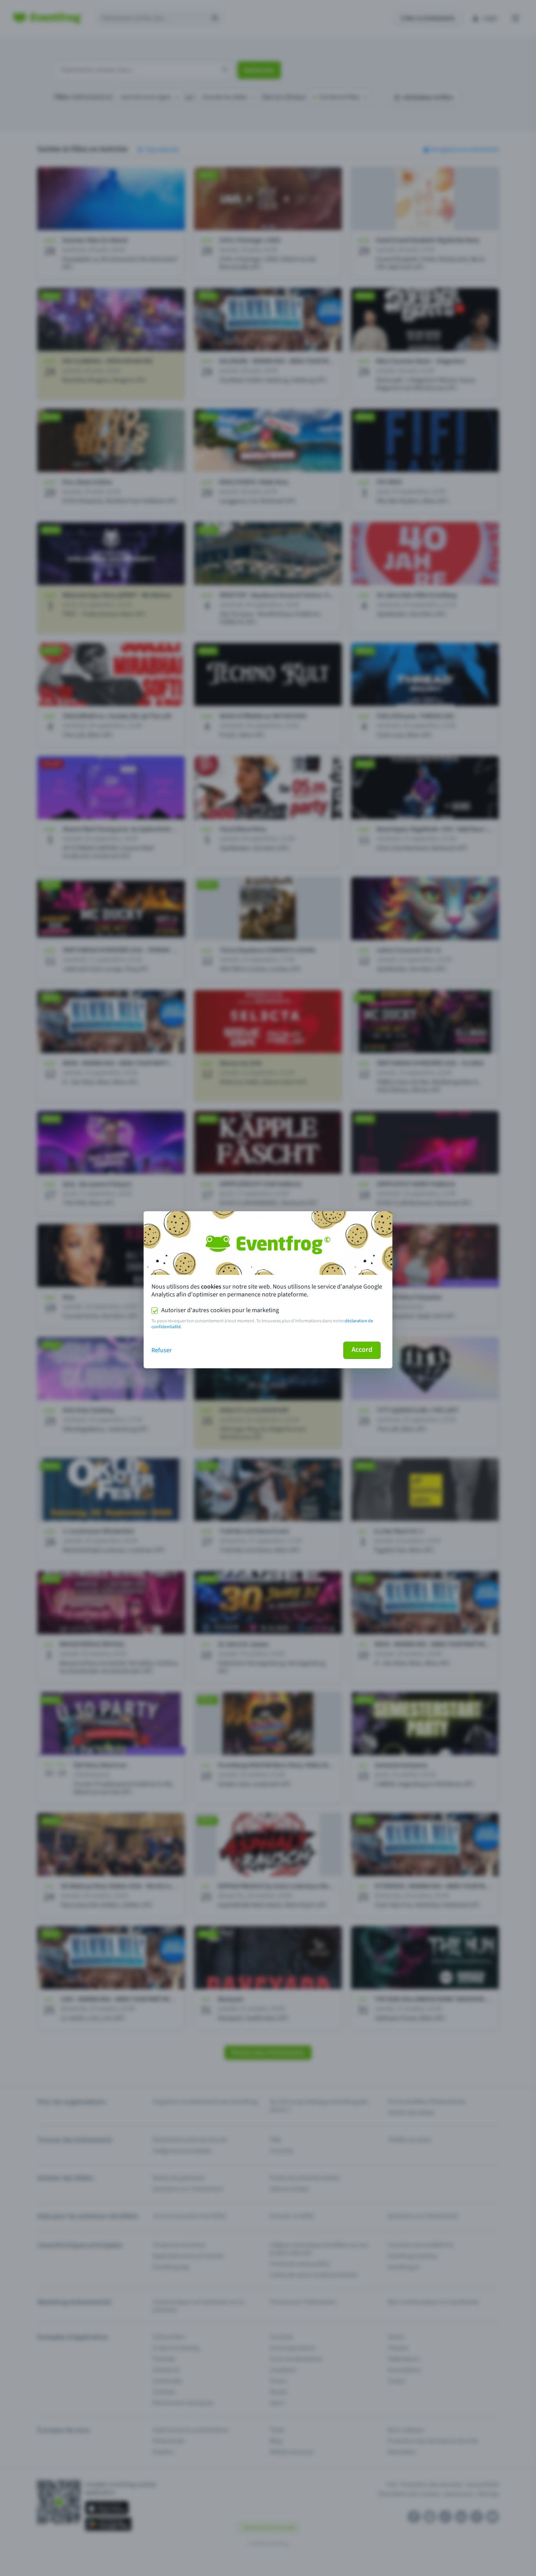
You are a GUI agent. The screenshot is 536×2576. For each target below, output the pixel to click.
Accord (362, 1350)
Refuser (162, 1350)
